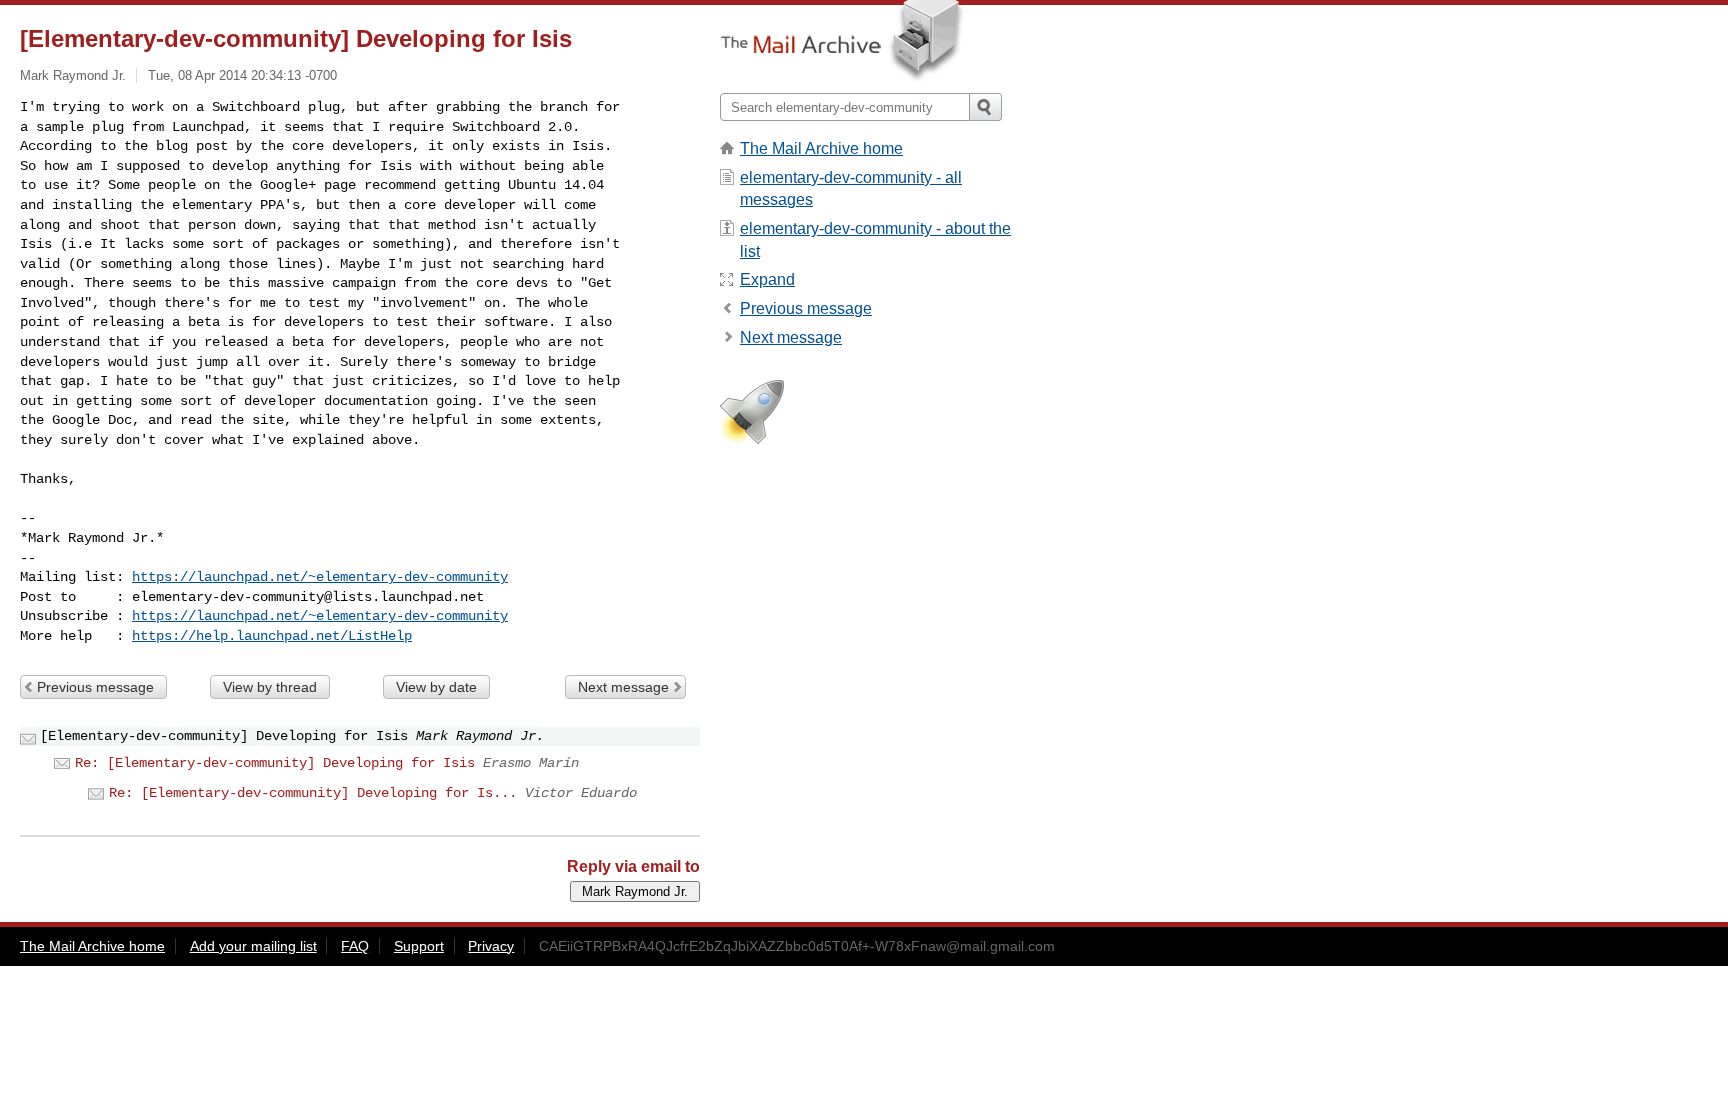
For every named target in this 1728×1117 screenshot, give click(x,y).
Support (419, 946)
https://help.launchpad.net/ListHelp (272, 636)
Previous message (95, 687)
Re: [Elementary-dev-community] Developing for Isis (275, 763)
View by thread (270, 687)
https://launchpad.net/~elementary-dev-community (320, 577)
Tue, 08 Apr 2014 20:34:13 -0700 (242, 75)
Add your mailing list (253, 946)
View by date (436, 687)
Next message (623, 687)
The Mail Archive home (821, 148)
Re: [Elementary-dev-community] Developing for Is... (313, 793)
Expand (767, 279)
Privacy (491, 946)
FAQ (355, 946)
